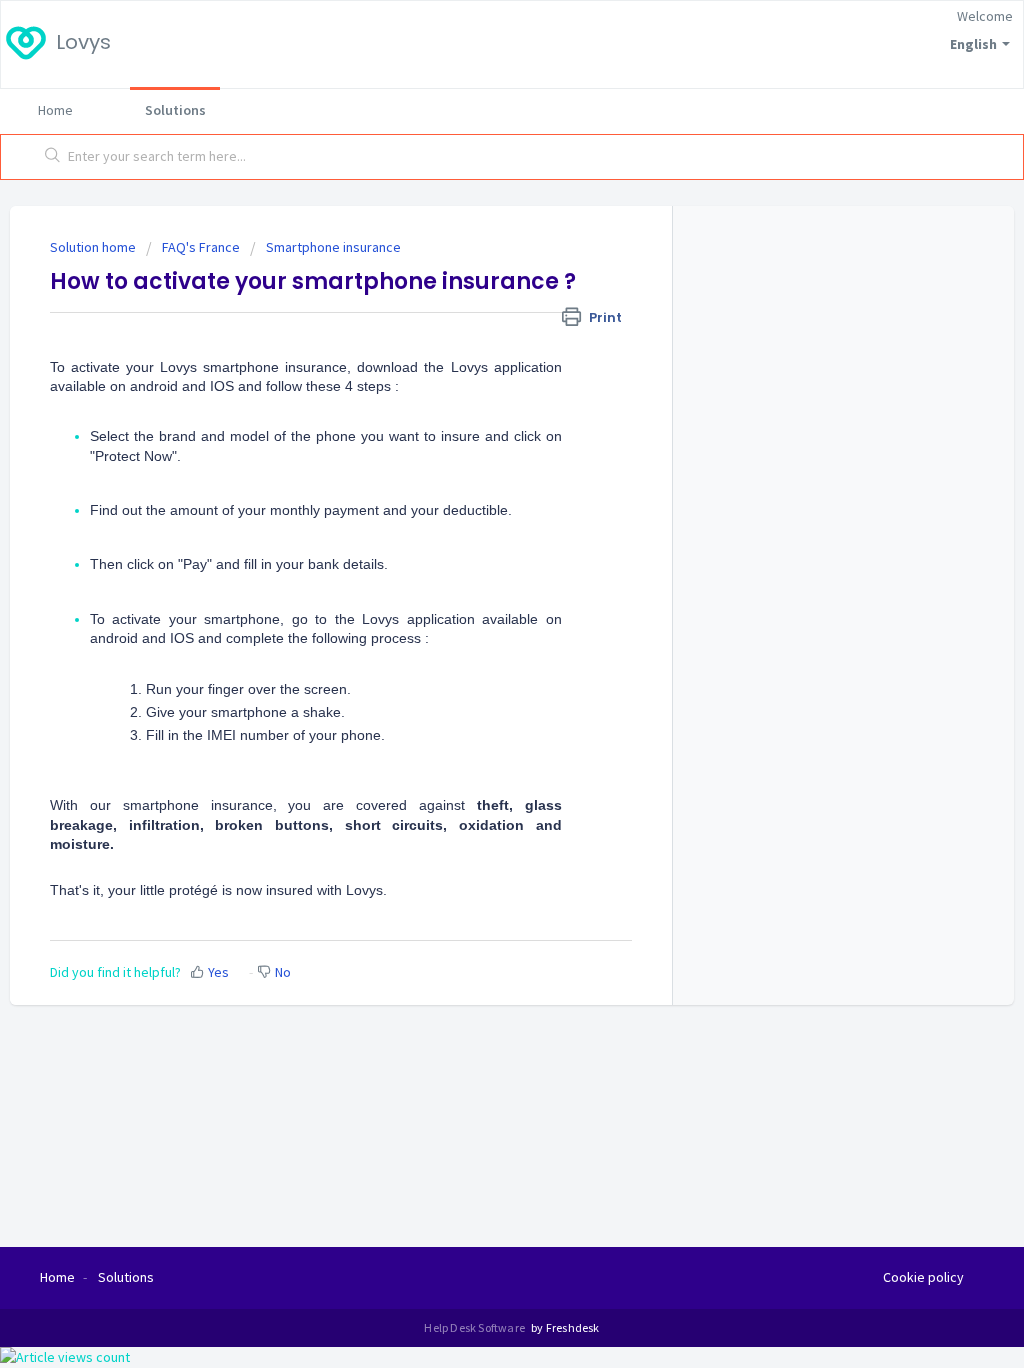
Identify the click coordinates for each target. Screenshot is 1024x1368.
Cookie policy (923, 1277)
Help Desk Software (475, 1327)
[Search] (53, 157)
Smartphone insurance (333, 247)
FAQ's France (201, 247)
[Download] (475, 426)
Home (55, 110)
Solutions (175, 110)
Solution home (94, 247)
